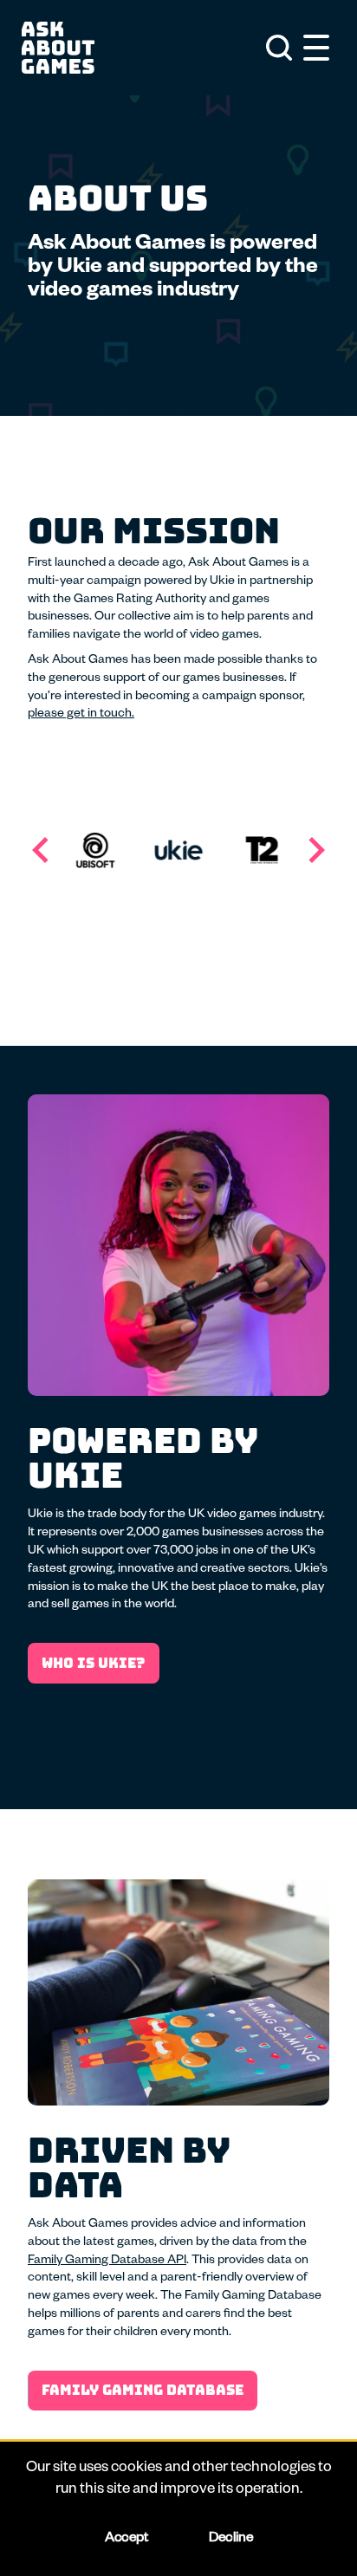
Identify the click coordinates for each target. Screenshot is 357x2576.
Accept (126, 2540)
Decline (230, 2540)
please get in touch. (81, 715)
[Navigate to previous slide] (41, 850)
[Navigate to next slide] (316, 850)
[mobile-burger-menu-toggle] (316, 48)
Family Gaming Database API (107, 2261)
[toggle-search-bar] (279, 48)
